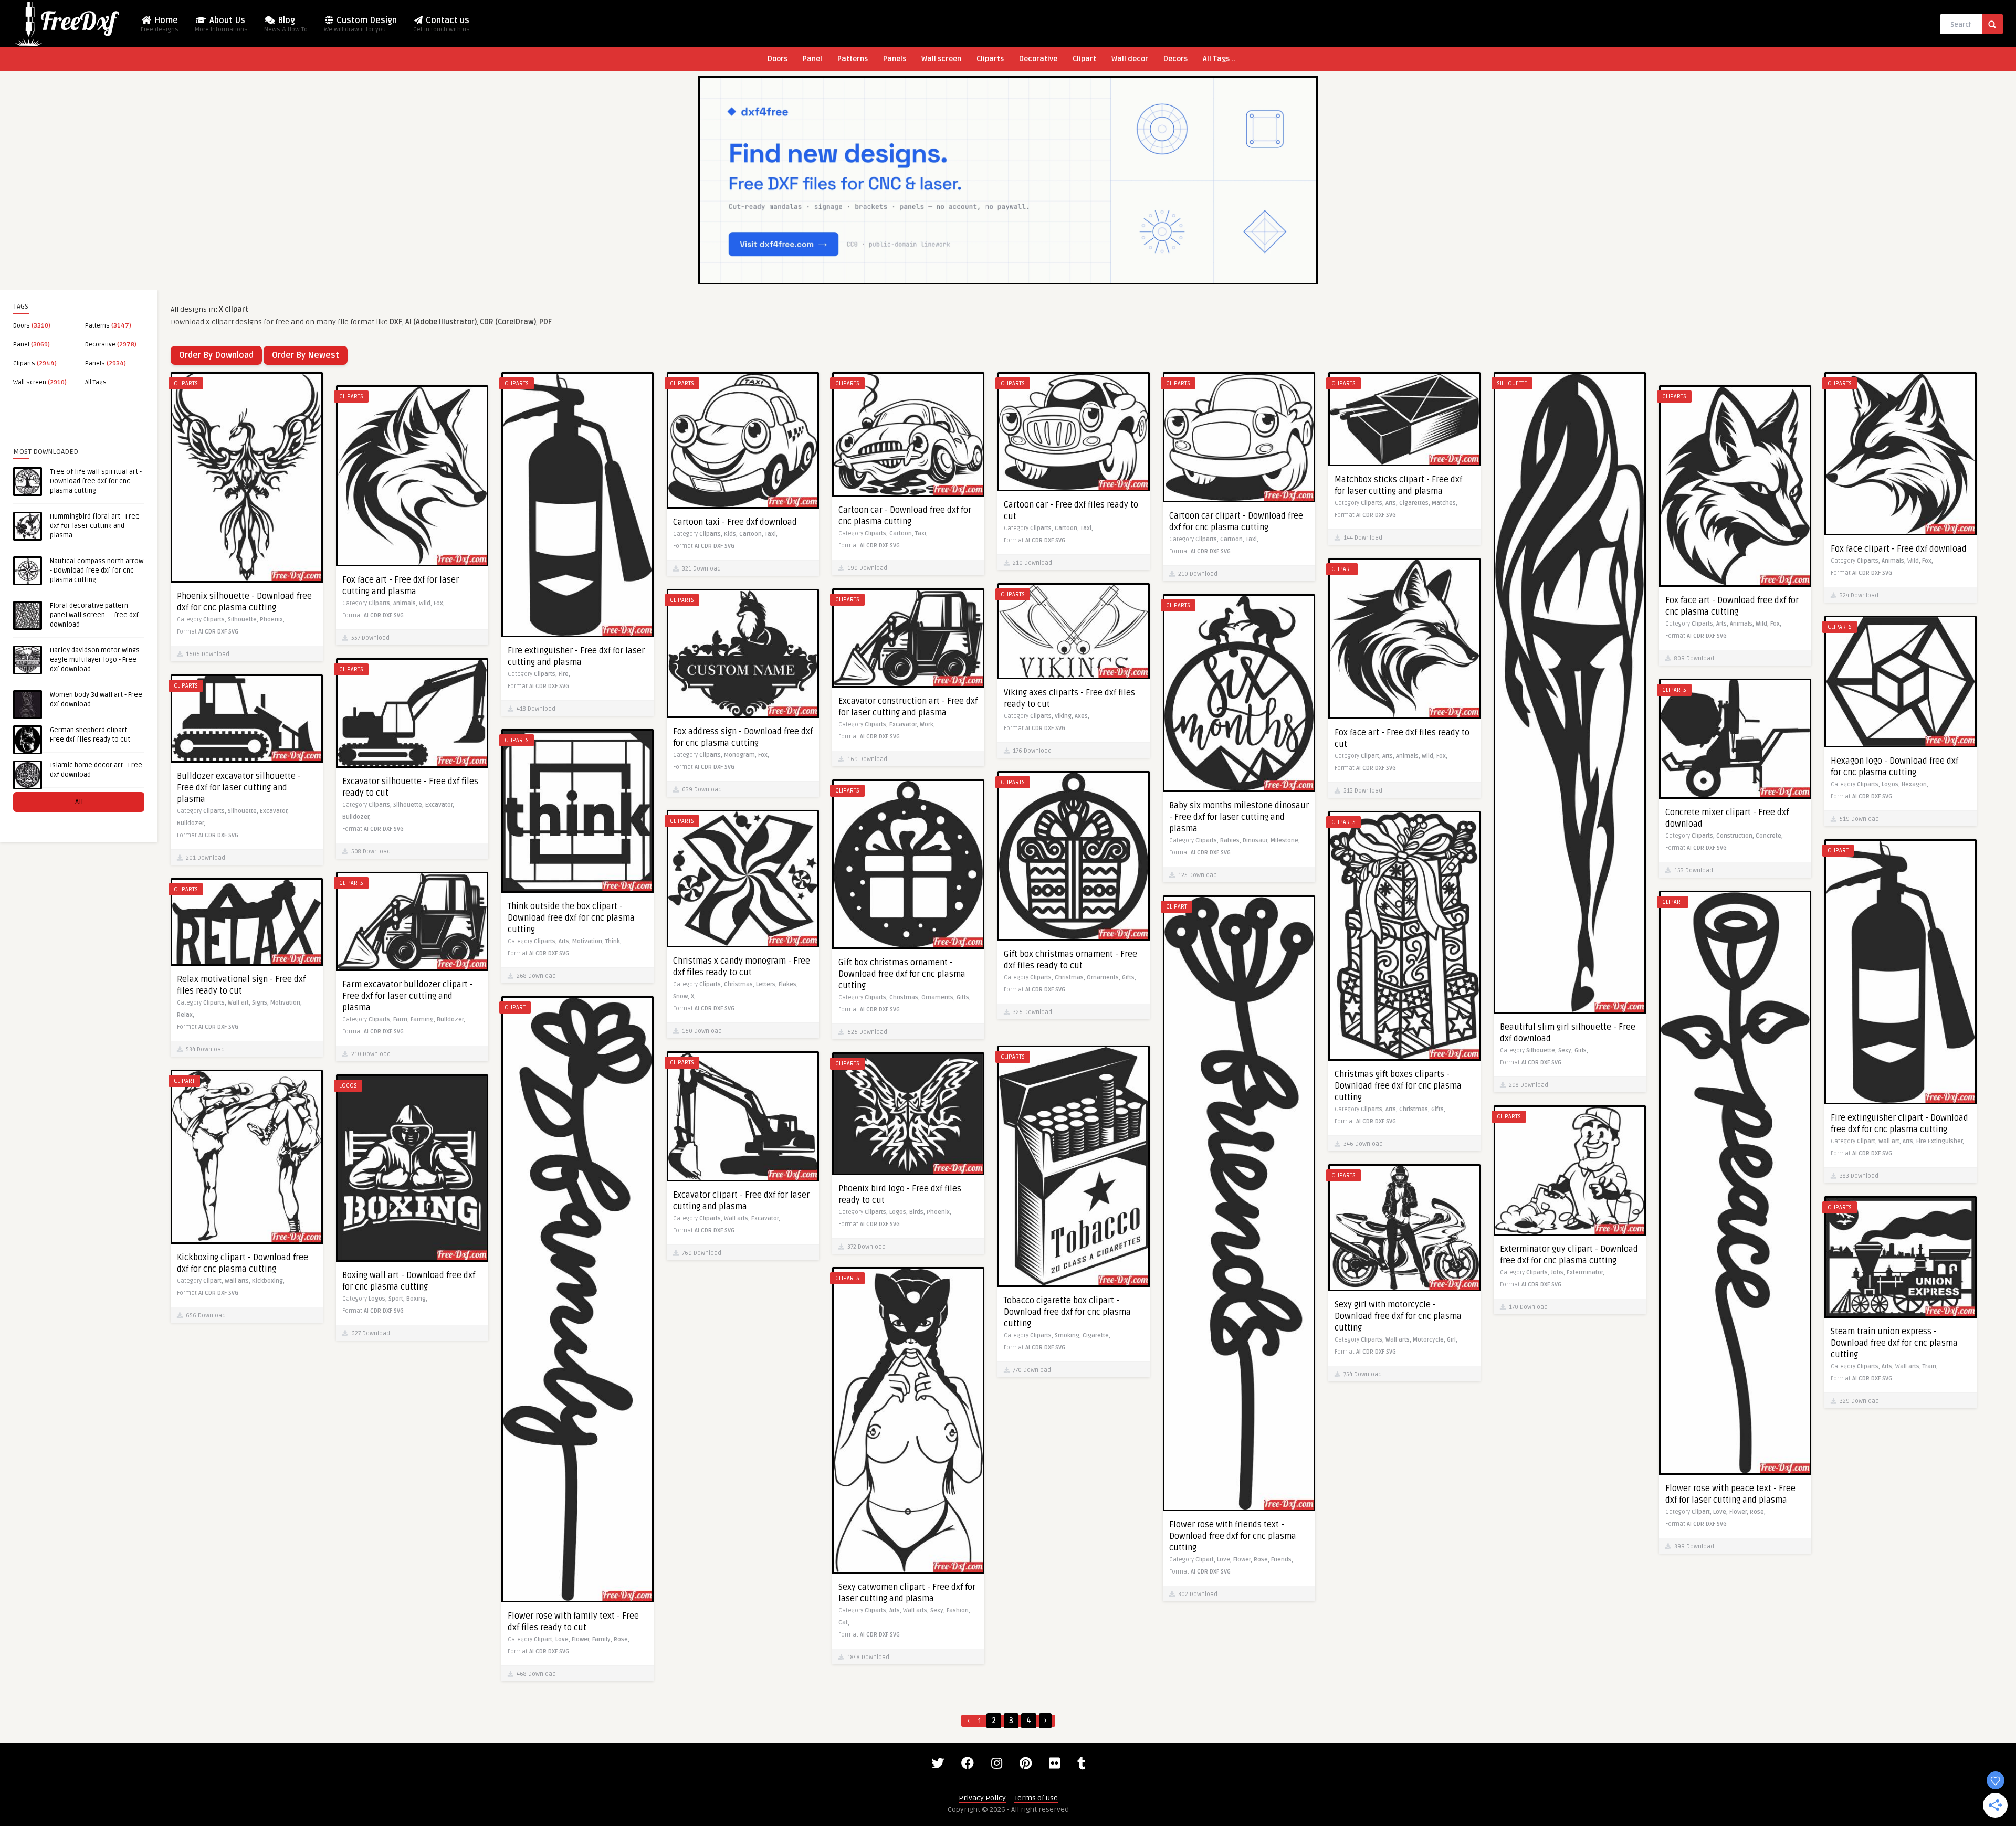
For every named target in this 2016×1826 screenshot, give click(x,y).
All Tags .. (1219, 59)
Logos (348, 1086)
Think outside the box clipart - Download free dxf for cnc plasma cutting (571, 918)
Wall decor (1130, 59)
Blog (286, 24)
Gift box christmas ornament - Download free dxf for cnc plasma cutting (902, 974)
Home (160, 24)
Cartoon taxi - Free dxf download (735, 522)
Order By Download (216, 355)
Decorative (1038, 59)
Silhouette (1512, 383)
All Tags (96, 382)
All (79, 802)
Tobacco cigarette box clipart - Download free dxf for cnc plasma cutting (1067, 1312)
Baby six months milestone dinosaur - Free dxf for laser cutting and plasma (1239, 817)
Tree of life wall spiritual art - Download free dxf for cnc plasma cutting (96, 481)
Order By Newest (306, 355)
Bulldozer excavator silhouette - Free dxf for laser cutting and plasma (239, 788)
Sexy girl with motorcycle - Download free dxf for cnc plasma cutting (1398, 1316)
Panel (812, 59)
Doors (778, 59)
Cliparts (990, 59)
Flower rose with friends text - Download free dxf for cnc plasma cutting (1233, 1536)
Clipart (1084, 59)
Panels (895, 59)
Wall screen (941, 59)
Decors (1175, 59)
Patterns (853, 59)
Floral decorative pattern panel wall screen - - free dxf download (94, 615)
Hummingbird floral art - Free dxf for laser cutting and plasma (95, 526)
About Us (221, 24)
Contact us (442, 24)
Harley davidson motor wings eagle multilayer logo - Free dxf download (95, 660)
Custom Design (360, 24)
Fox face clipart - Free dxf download (1899, 549)
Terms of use (1036, 1798)
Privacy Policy (982, 1798)
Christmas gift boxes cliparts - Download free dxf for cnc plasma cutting (1398, 1086)
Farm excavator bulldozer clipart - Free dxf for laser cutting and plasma (408, 996)
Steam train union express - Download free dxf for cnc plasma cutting (1894, 1343)
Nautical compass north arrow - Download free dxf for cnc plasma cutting (97, 571)
